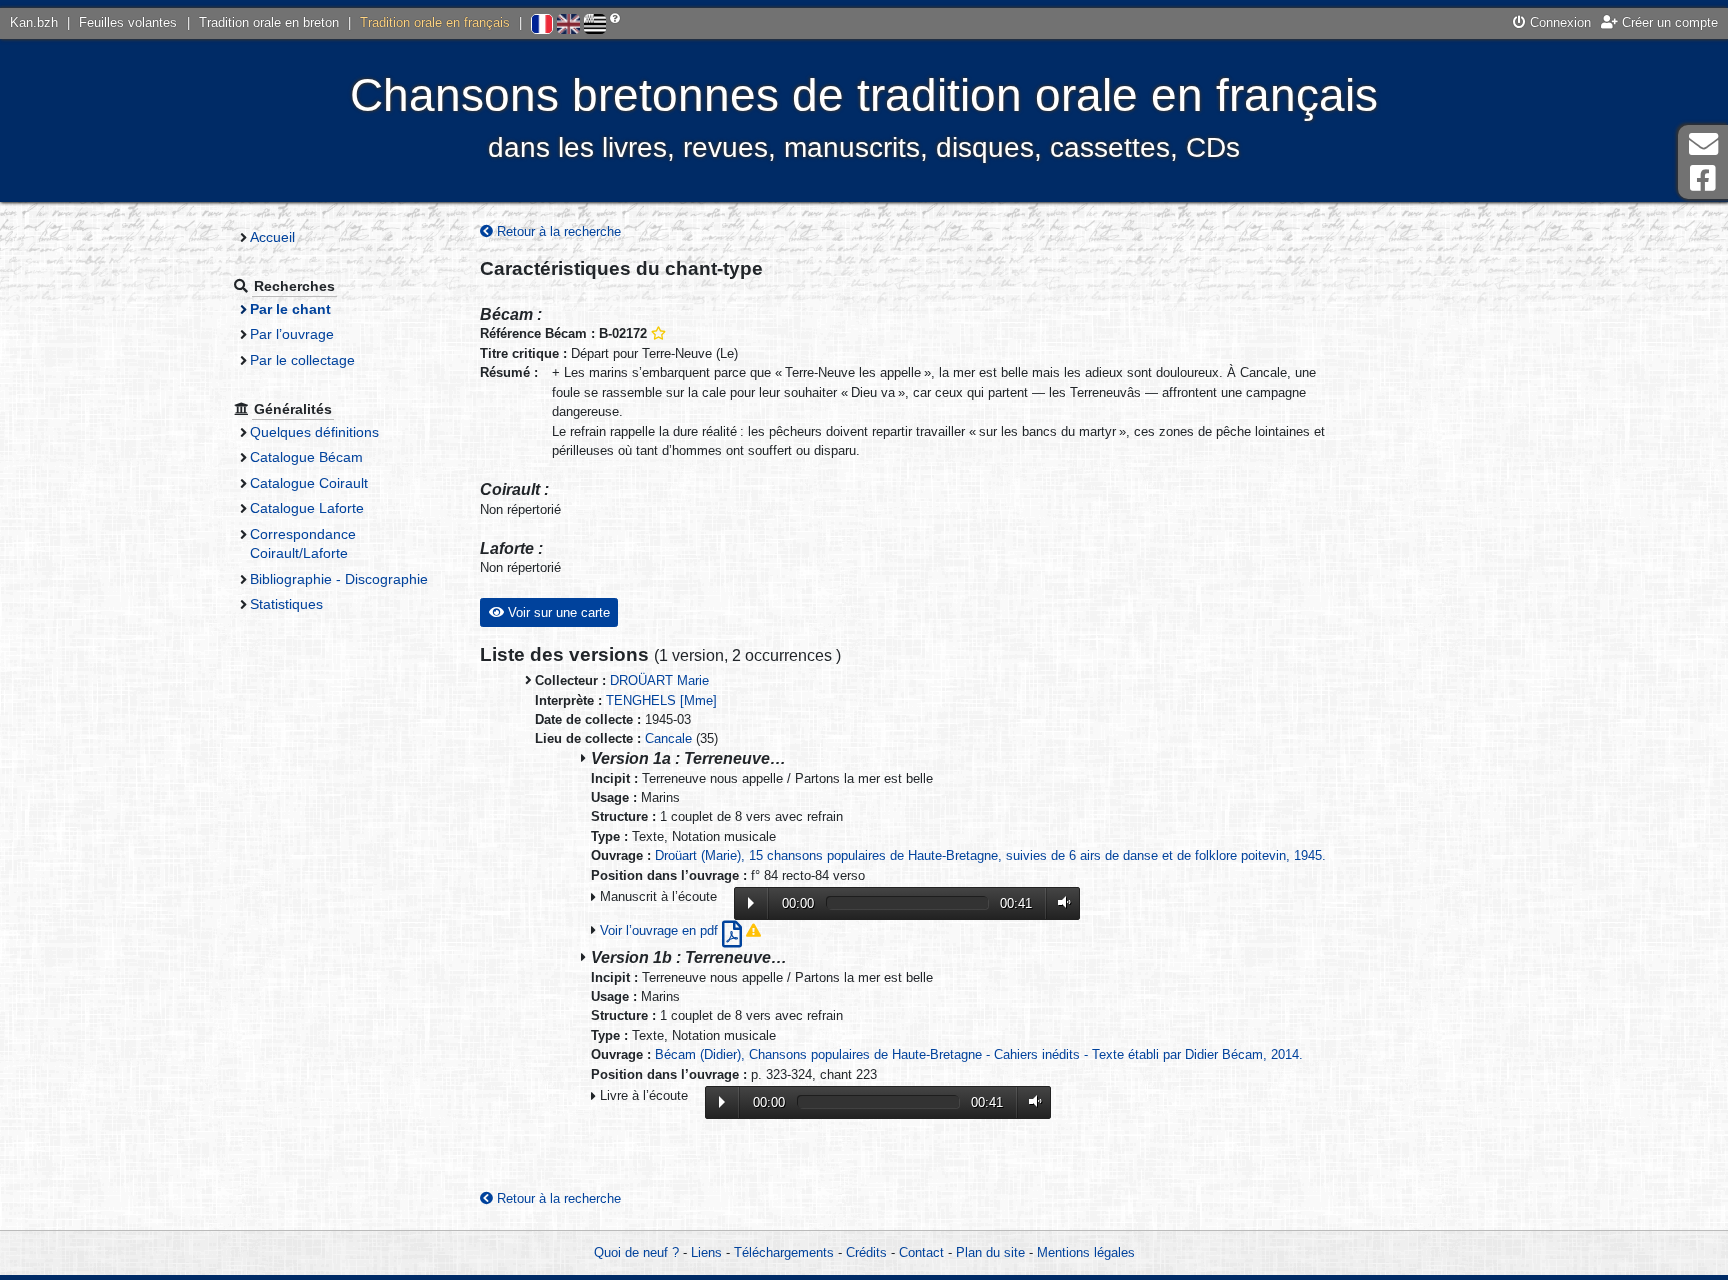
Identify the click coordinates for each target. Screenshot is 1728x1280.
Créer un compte (1668, 22)
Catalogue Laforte (307, 508)
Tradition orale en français (435, 22)
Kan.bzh (34, 22)
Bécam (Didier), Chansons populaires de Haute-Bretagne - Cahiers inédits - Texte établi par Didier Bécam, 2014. (979, 1054)
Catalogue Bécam (306, 457)
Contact (921, 1252)
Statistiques (286, 604)
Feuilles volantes (128, 22)
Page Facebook (1703, 178)
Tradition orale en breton (269, 22)
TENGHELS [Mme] (661, 700)
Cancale (668, 738)
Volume (1060, 902)
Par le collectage (302, 360)
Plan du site (990, 1252)
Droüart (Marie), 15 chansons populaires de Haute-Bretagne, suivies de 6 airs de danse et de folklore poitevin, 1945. (990, 855)
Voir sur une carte (557, 612)
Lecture (751, 903)
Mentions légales (1086, 1252)
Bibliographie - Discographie (339, 579)
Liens (706, 1252)
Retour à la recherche (557, 231)
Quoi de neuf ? (636, 1252)
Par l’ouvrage (292, 334)
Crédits (866, 1252)
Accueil (272, 237)
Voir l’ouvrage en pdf (661, 930)
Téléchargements (784, 1252)
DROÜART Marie (659, 680)
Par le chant (290, 309)
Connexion (1558, 22)
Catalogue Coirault (309, 483)
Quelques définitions (314, 432)
